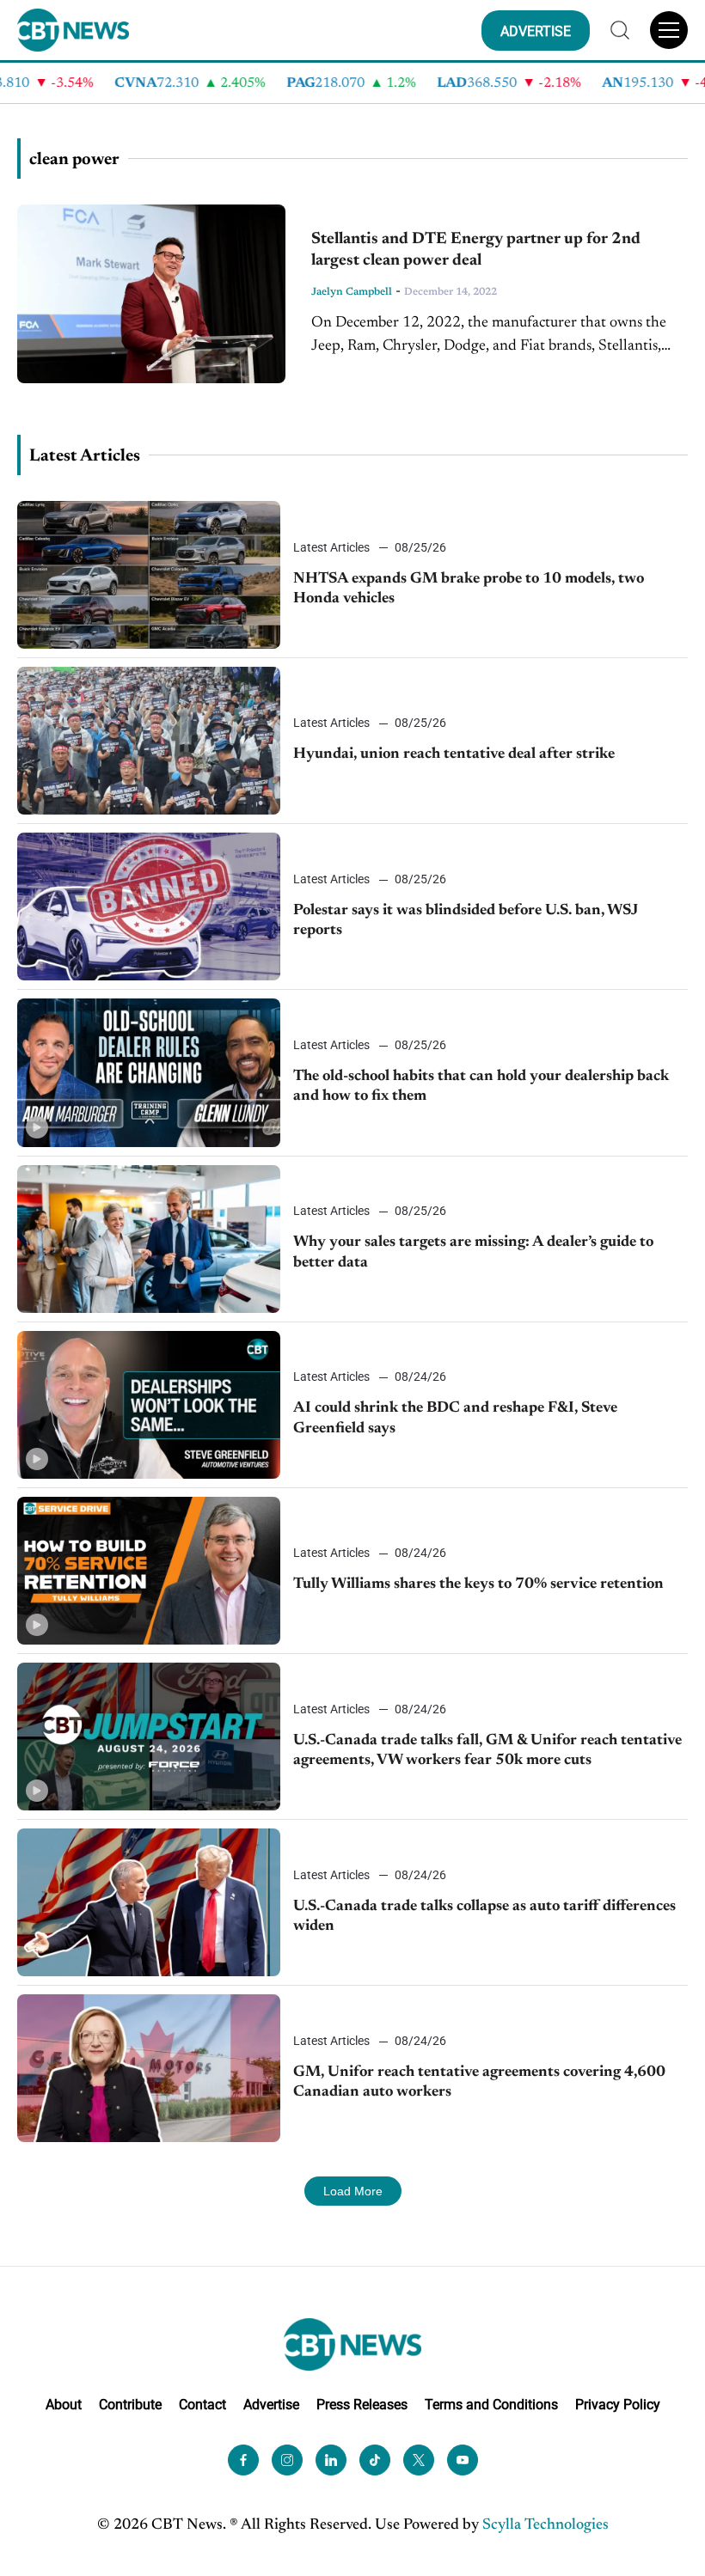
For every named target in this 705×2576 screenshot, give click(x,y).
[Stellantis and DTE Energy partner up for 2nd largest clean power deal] (151, 294)
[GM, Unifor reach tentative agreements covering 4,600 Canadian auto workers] (149, 2068)
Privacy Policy (618, 2405)
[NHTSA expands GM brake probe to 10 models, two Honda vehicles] (149, 575)
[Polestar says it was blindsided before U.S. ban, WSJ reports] (149, 906)
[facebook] (243, 2460)
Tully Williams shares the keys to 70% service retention (478, 1584)
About (64, 2405)
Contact (202, 2405)
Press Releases (362, 2405)
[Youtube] (463, 2460)
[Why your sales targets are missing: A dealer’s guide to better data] (149, 1239)
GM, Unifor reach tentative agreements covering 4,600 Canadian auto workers (479, 2082)
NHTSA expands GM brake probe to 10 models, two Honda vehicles (469, 589)
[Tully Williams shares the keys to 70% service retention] (149, 1571)
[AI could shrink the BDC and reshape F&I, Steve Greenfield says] (149, 1405)
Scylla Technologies (546, 2525)
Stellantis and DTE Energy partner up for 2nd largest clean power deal (476, 250)
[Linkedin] (331, 2460)
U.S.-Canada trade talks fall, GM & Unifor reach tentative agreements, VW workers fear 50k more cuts (487, 1751)
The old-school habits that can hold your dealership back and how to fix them (481, 1087)
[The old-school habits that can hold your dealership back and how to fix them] (149, 1072)
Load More (353, 2191)
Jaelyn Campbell (352, 292)
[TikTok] (375, 2460)
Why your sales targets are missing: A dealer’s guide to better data (473, 1252)
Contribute (130, 2405)
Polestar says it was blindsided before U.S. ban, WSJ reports (466, 921)
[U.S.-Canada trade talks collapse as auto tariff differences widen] (149, 1902)
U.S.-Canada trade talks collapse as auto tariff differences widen (484, 1917)
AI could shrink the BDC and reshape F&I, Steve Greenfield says (455, 1418)
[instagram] (287, 2460)
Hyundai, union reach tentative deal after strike (454, 754)
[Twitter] (419, 2460)
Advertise (271, 2405)
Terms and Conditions (491, 2405)
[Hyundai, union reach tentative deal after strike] (149, 741)
